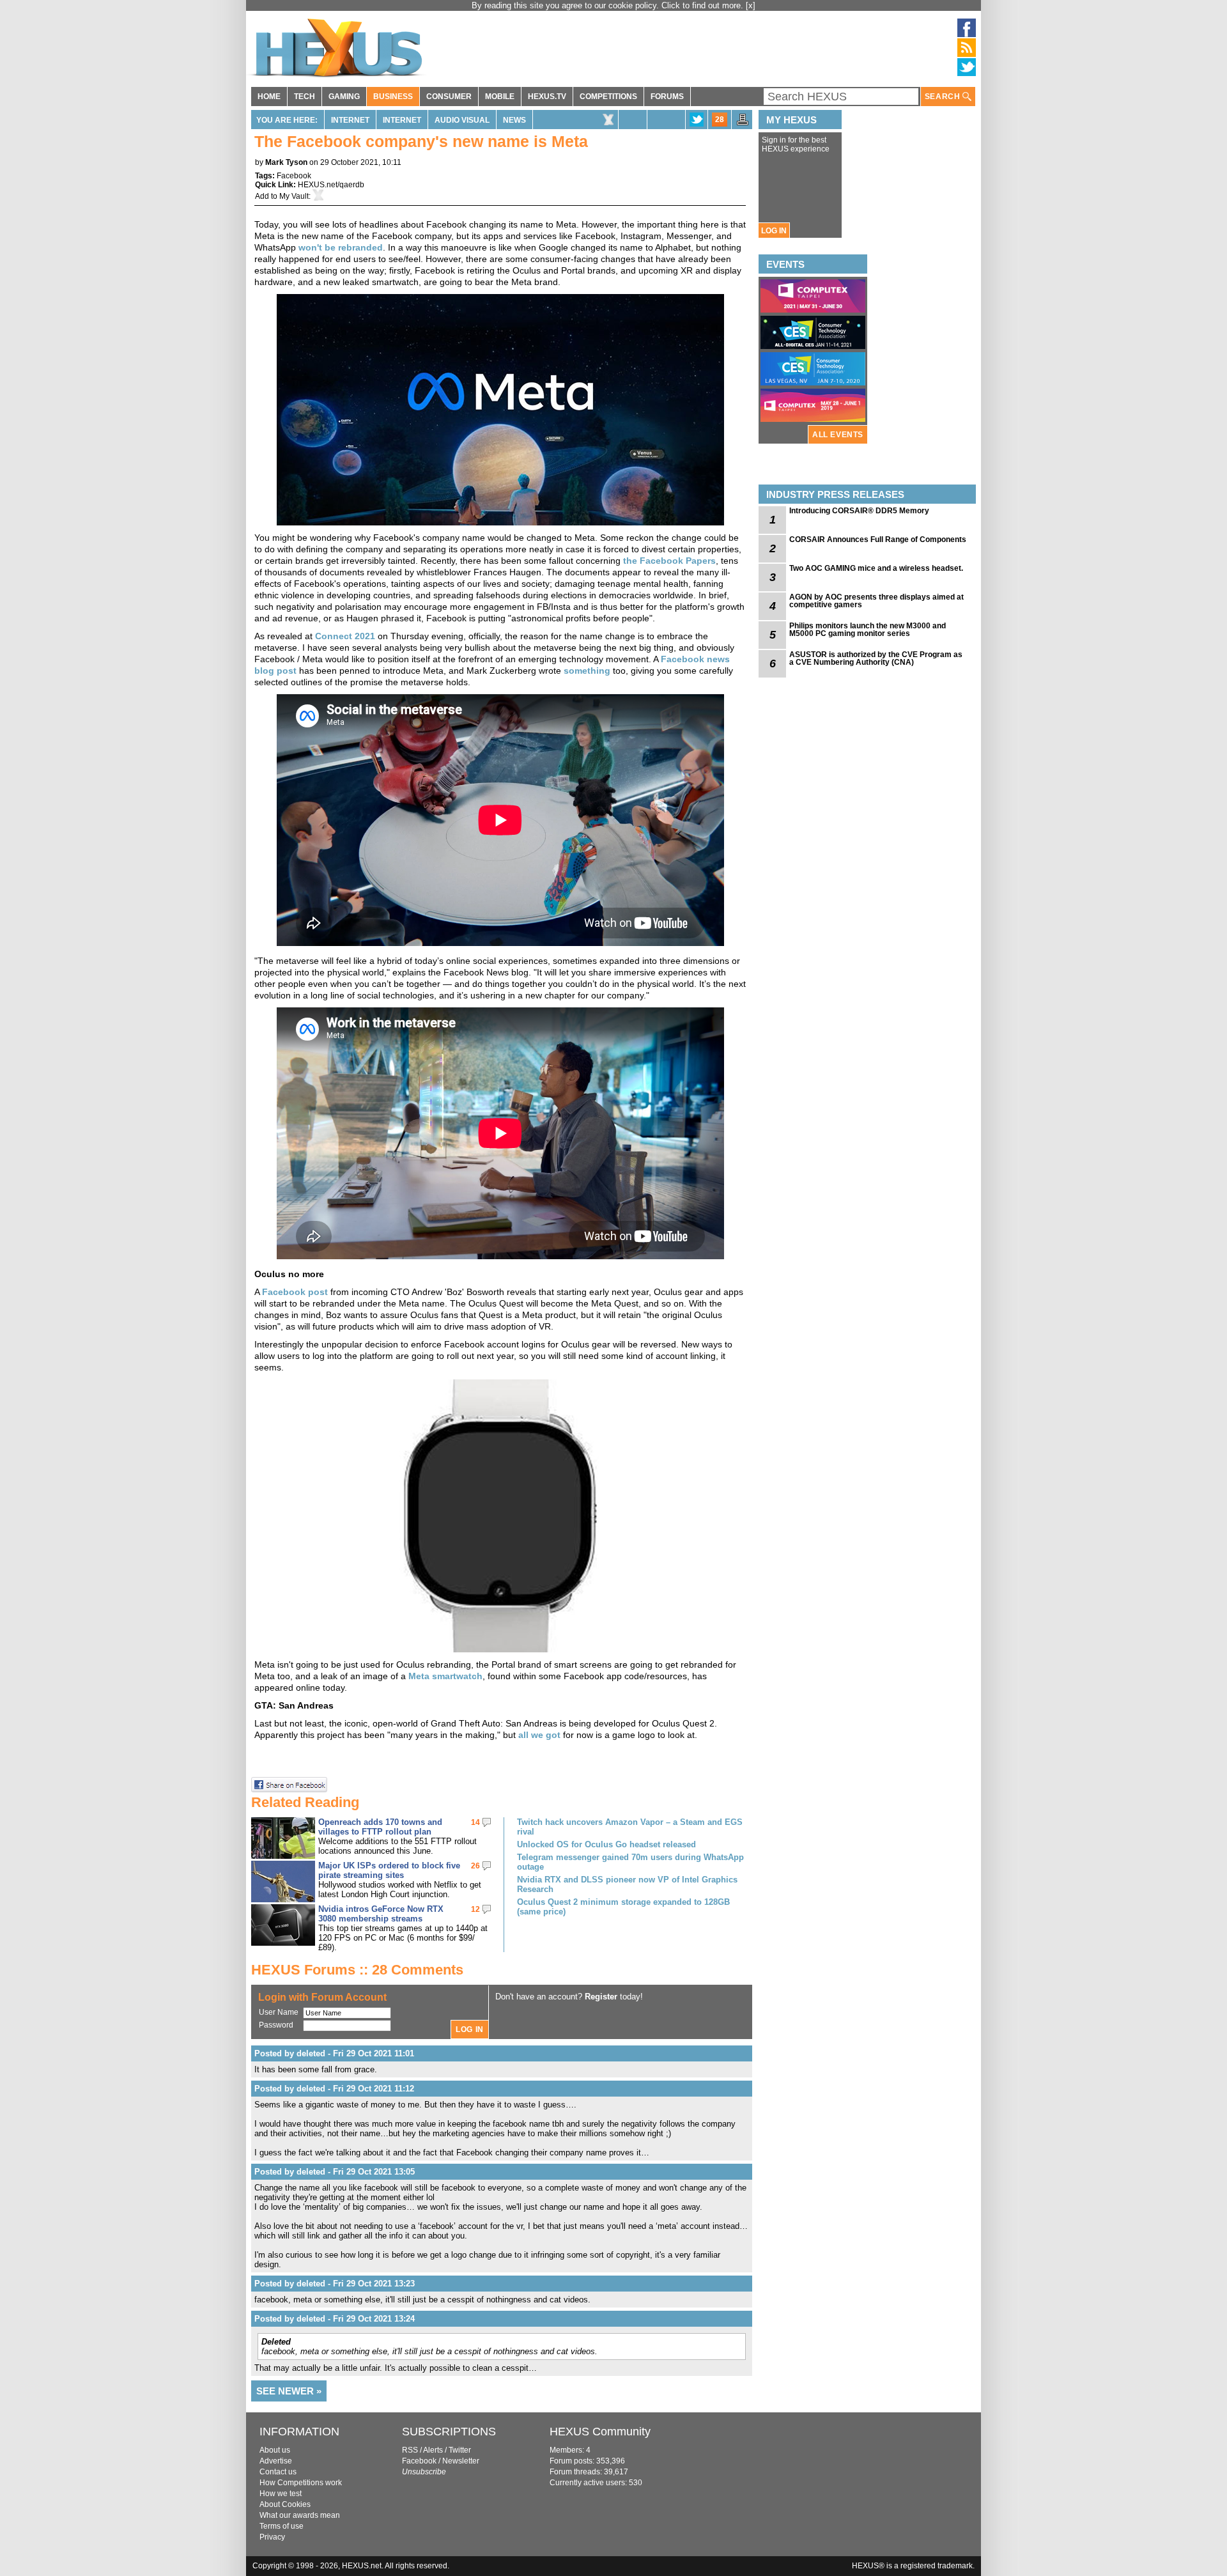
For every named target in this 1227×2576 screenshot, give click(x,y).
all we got (539, 1735)
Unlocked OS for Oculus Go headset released (606, 1844)
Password (276, 2025)
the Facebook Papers (669, 561)
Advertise (276, 2461)
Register (601, 1997)
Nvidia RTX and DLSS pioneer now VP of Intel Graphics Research (627, 1884)
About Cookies (285, 2504)
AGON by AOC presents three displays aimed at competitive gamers (876, 601)
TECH (305, 97)
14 (475, 1822)
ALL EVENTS (838, 435)
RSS (410, 2450)
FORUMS (667, 97)
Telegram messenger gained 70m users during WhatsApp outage (630, 1862)
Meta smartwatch (445, 1676)
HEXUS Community (600, 2432)
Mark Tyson (286, 162)
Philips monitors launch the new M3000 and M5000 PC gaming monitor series (868, 630)
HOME (269, 97)
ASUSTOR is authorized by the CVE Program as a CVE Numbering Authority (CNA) (876, 658)
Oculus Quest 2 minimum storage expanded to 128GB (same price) (623, 1907)
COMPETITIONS (608, 97)
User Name (279, 2012)
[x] (751, 5)
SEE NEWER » (289, 2391)
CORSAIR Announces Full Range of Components (878, 539)
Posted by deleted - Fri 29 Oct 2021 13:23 (335, 2284)
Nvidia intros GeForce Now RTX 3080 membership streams (381, 1914)
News (514, 120)
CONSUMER (449, 97)
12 (475, 1909)
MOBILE (500, 97)
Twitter (460, 2450)
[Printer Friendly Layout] (743, 123)
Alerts (433, 2450)
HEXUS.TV (547, 97)
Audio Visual (462, 120)
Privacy (272, 2537)
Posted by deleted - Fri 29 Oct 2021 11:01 (334, 2053)
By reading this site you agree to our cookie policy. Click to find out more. (609, 5)
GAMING (344, 97)
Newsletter (461, 2461)
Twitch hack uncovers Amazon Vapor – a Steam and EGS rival (630, 1827)
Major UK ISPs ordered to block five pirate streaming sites (389, 1870)
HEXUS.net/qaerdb (331, 185)
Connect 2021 (345, 636)
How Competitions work (301, 2483)
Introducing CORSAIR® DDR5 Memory (859, 511)
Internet (350, 120)
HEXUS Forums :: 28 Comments (357, 1970)
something (587, 671)
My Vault (294, 196)
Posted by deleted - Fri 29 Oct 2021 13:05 (335, 2172)
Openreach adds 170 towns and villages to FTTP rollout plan (380, 1827)
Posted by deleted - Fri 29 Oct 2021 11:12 (334, 2089)
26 (475, 1866)
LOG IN (774, 231)
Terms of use (282, 2526)
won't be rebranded (341, 247)
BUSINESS (393, 97)
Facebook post (295, 1292)
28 (720, 120)
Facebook (294, 176)
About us (275, 2450)
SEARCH (944, 97)
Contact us (278, 2472)
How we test (281, 2494)
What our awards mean (300, 2515)
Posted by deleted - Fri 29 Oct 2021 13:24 (335, 2319)
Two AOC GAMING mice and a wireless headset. (876, 568)
